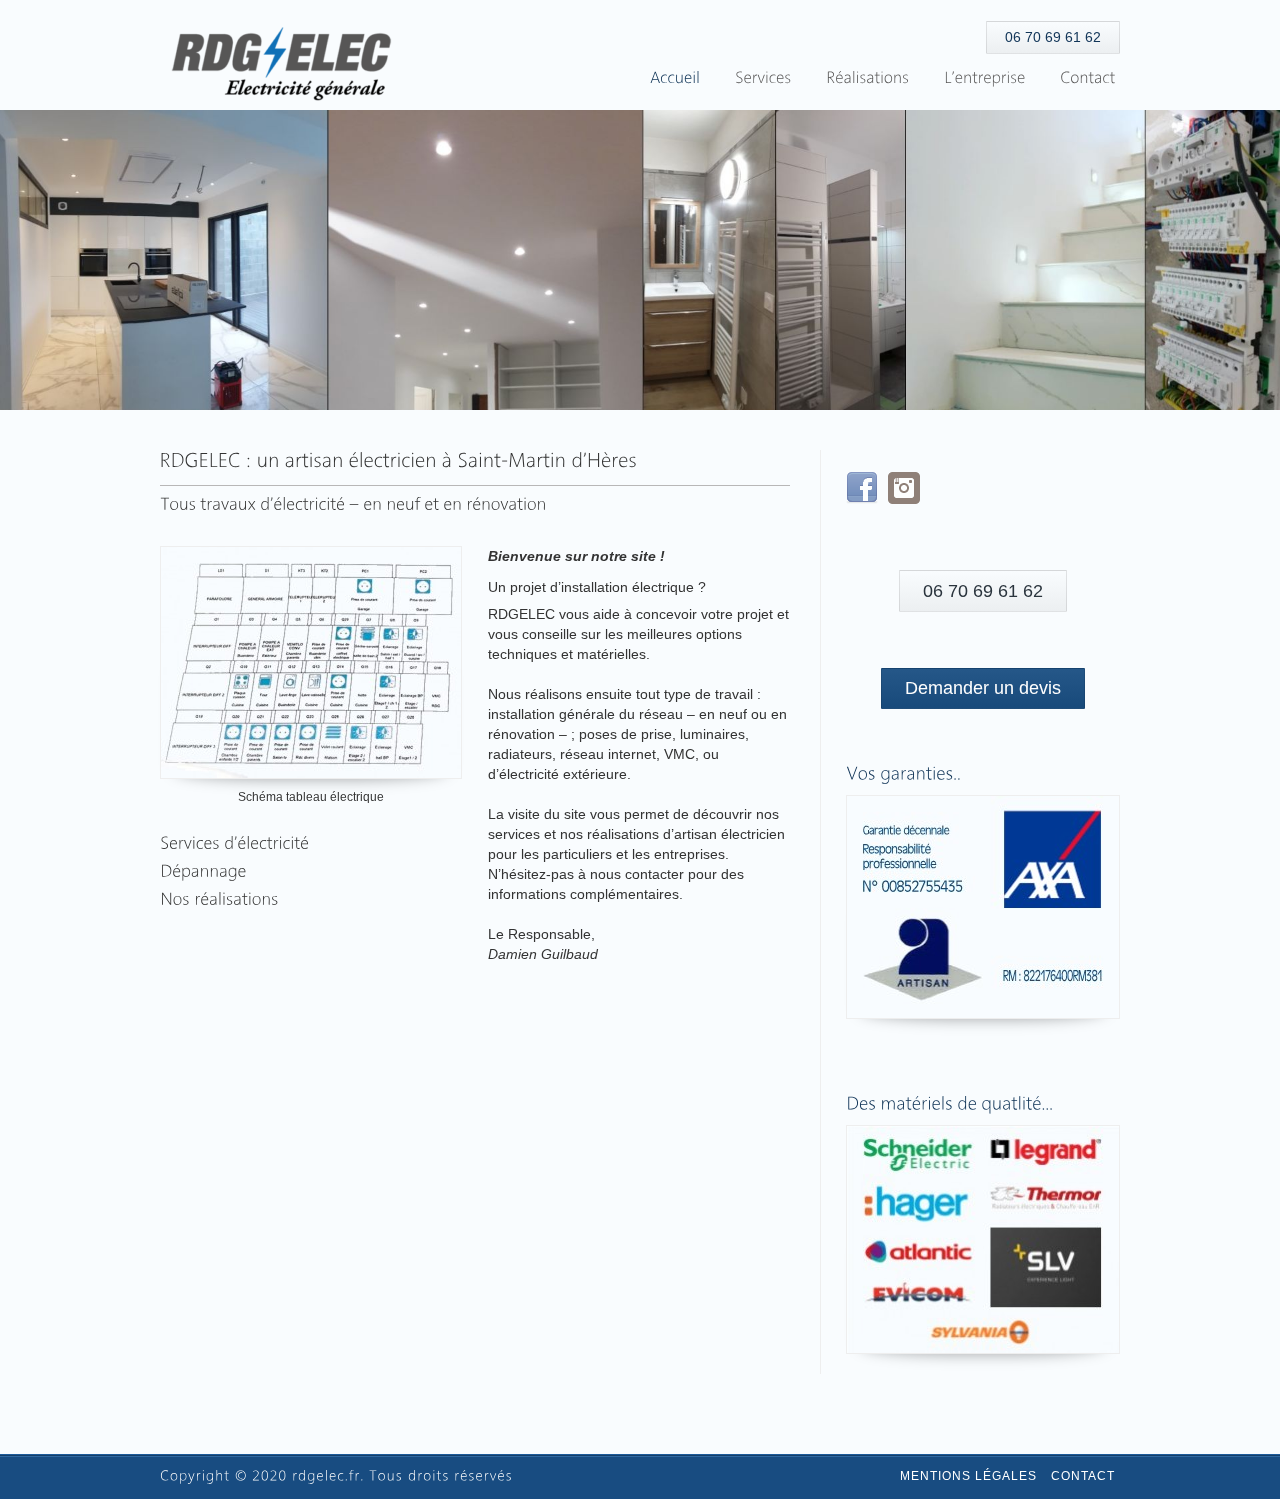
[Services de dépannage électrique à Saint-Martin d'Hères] (234, 843)
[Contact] (1087, 78)
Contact (1083, 1476)
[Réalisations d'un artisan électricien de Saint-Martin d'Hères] (219, 899)
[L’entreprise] (984, 78)
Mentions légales (968, 1476)
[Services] (763, 78)
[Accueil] (675, 78)
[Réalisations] (867, 78)
